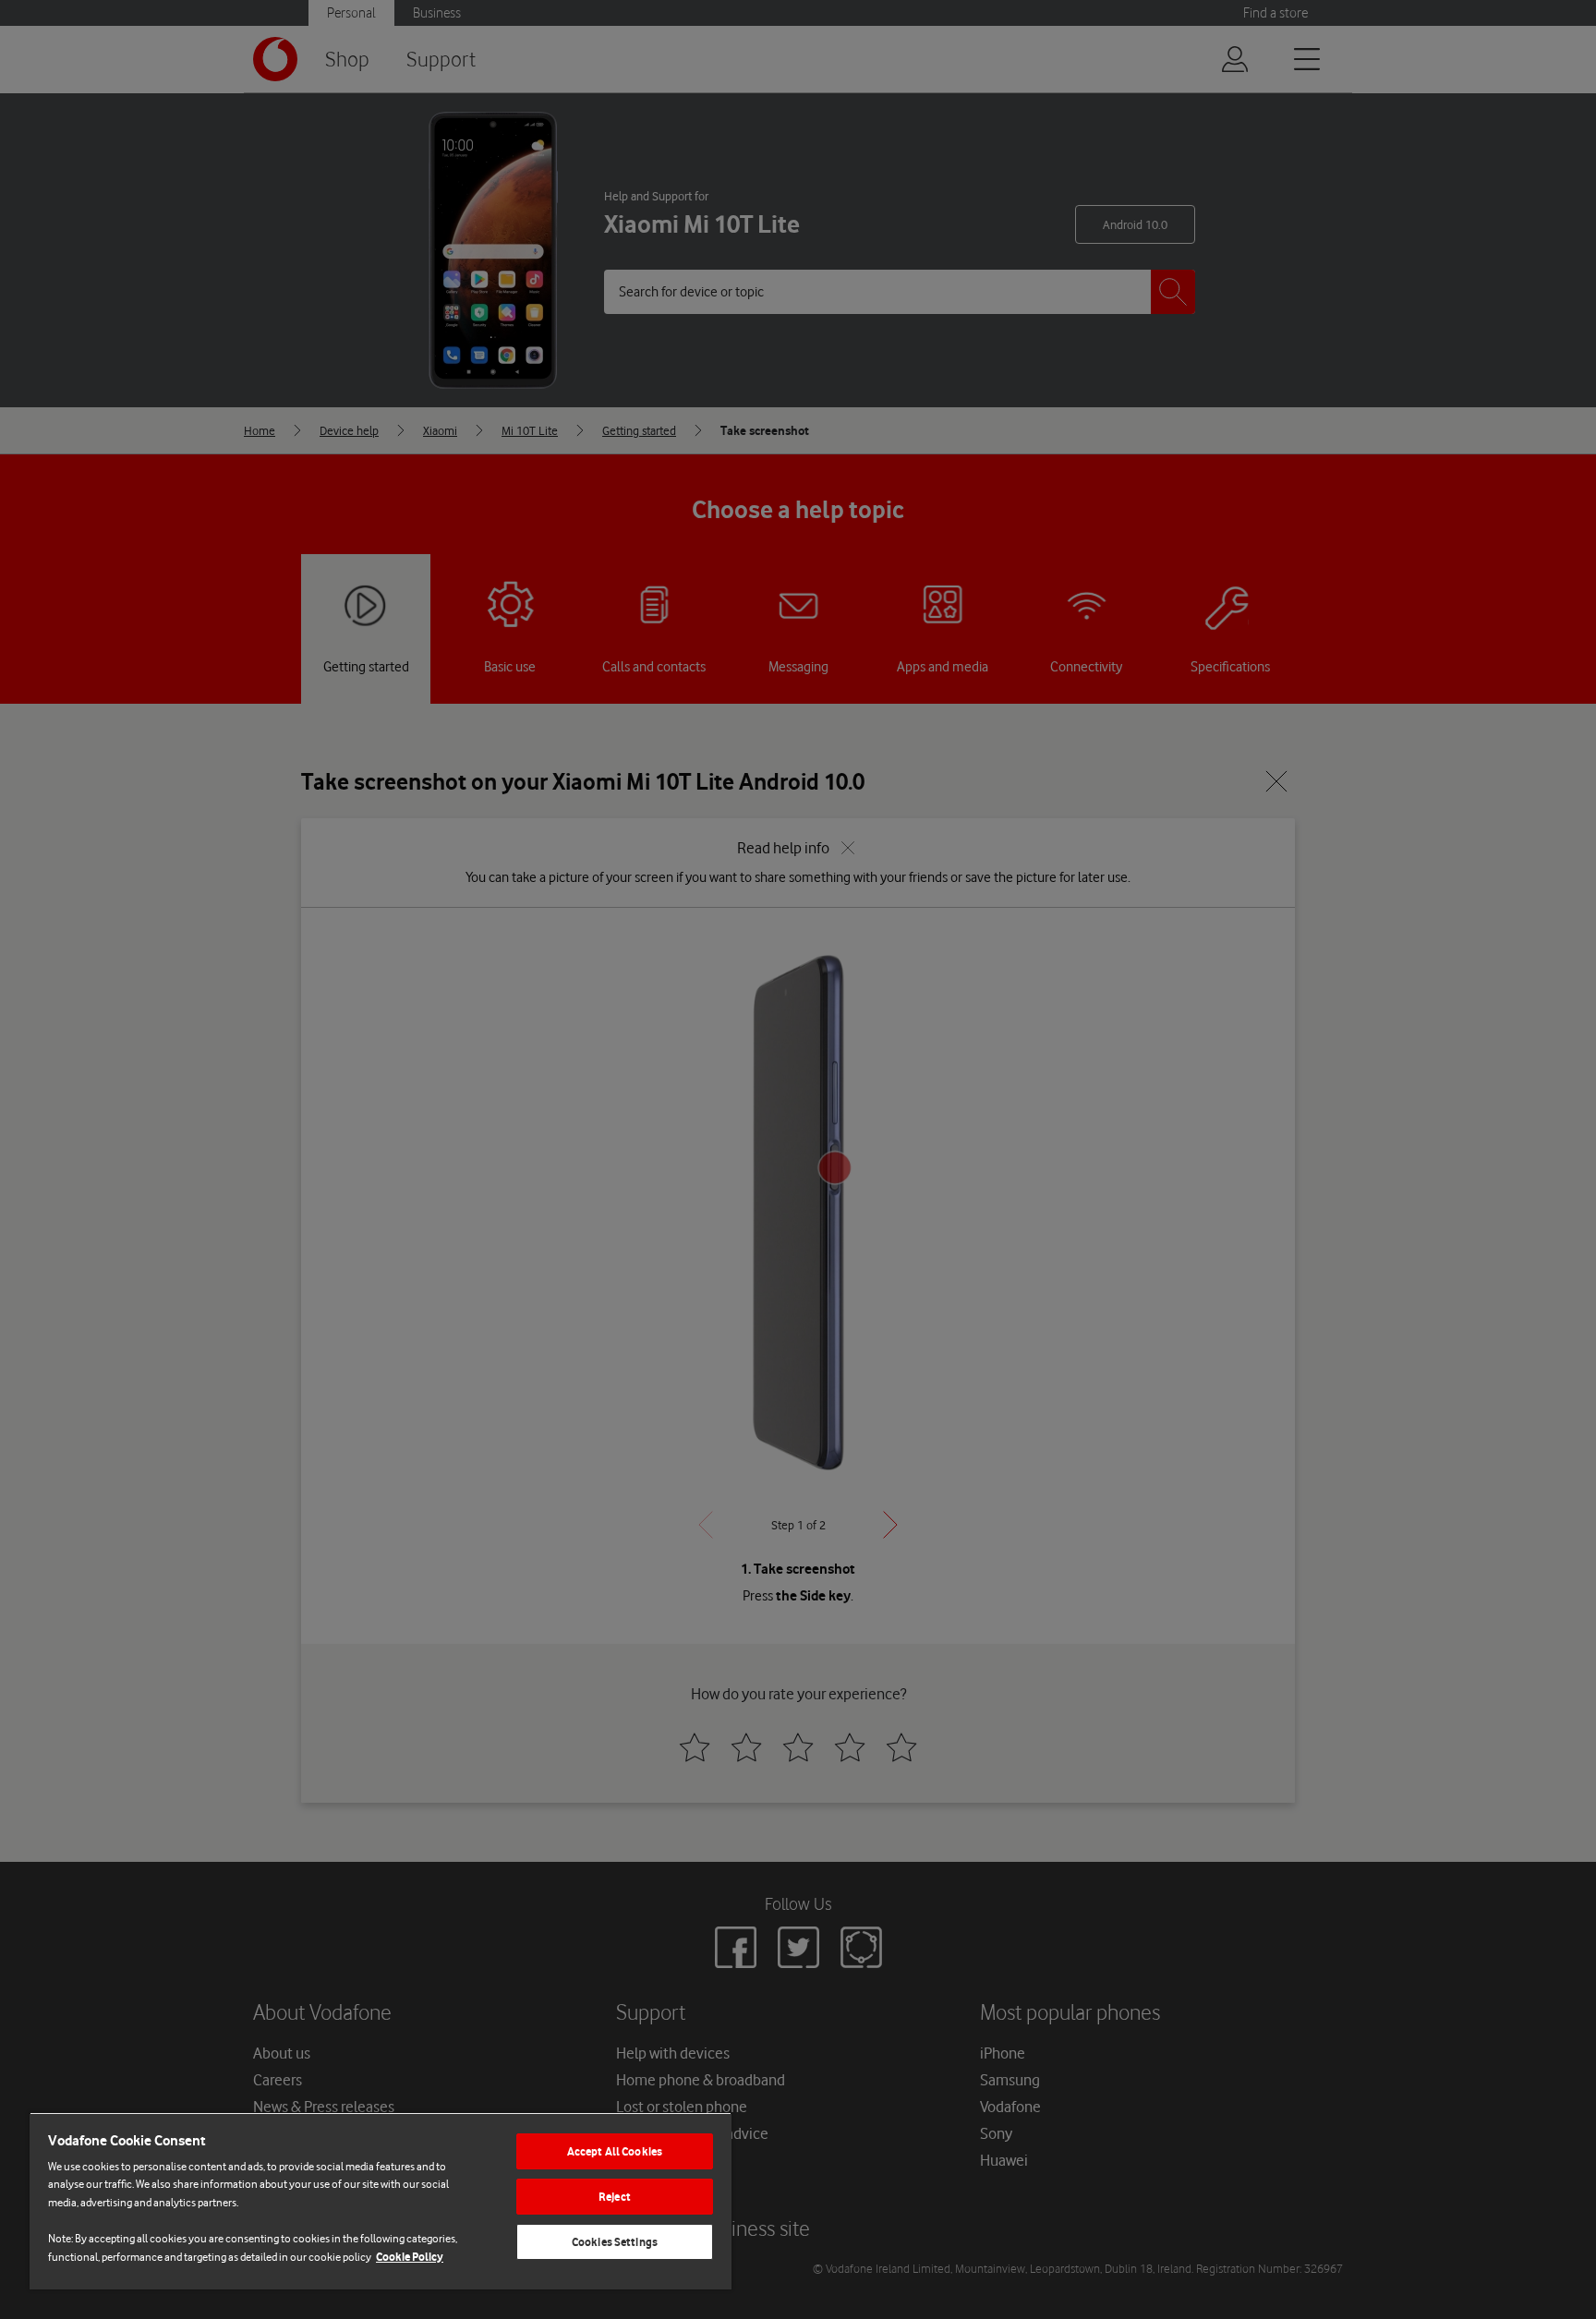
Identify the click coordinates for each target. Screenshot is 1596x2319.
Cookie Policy (410, 2257)
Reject (615, 2197)
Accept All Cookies (615, 2151)
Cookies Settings (615, 2242)
